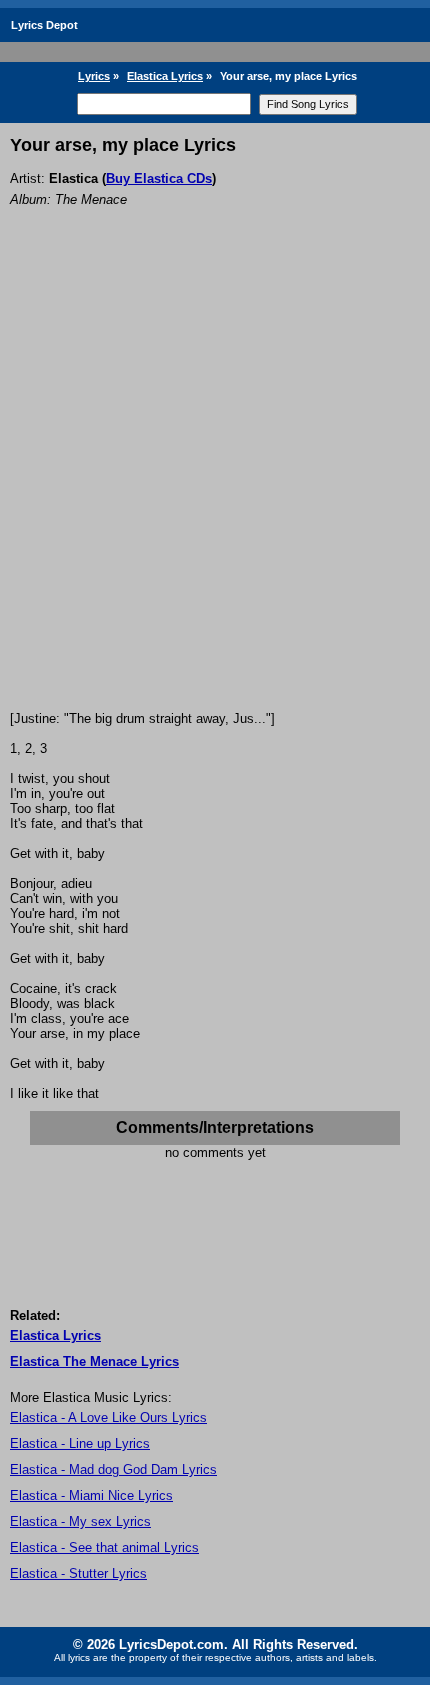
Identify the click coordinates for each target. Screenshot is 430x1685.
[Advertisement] (215, 486)
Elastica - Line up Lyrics (80, 1443)
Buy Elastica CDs (159, 178)
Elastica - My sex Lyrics (80, 1521)
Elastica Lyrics (165, 76)
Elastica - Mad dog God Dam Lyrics (113, 1469)
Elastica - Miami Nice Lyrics (91, 1495)
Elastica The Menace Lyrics (94, 1361)
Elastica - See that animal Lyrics (104, 1547)
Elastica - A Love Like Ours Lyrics (108, 1417)
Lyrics (94, 76)
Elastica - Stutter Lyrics (78, 1573)
